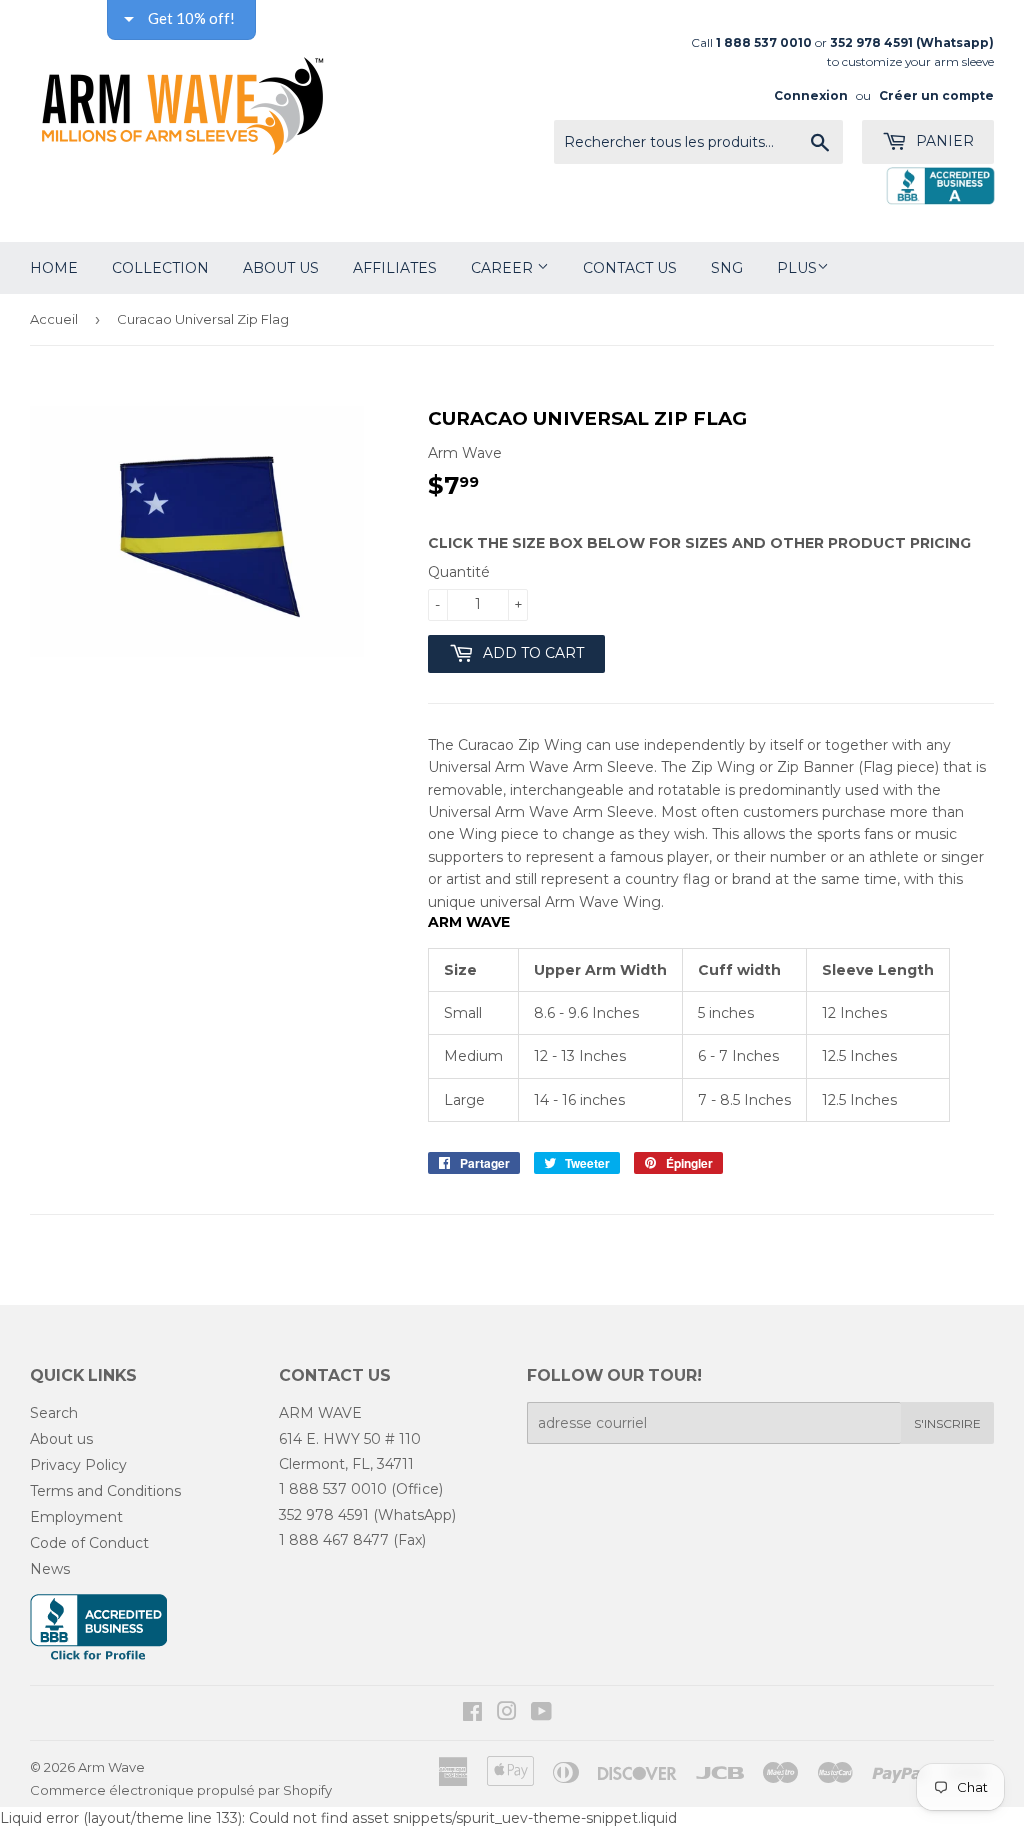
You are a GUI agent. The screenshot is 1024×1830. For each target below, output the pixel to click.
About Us (281, 268)
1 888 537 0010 (333, 1489)
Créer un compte (936, 95)
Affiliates (395, 268)
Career (504, 268)
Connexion (811, 95)
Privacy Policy (78, 1465)
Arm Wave (111, 1767)
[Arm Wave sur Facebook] (472, 1714)
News (50, 1569)
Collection (160, 268)
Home (54, 268)
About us (61, 1439)
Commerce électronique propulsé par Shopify (181, 1790)
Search (54, 1413)
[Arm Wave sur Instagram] (507, 1714)
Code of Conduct (89, 1543)
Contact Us (630, 268)
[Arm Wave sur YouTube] (541, 1714)
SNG (727, 268)
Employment (76, 1517)
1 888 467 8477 (334, 1540)
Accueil (54, 319)
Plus (797, 268)
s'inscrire (947, 1423)
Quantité (459, 572)
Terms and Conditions (105, 1491)
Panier (943, 141)
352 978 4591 (324, 1515)
